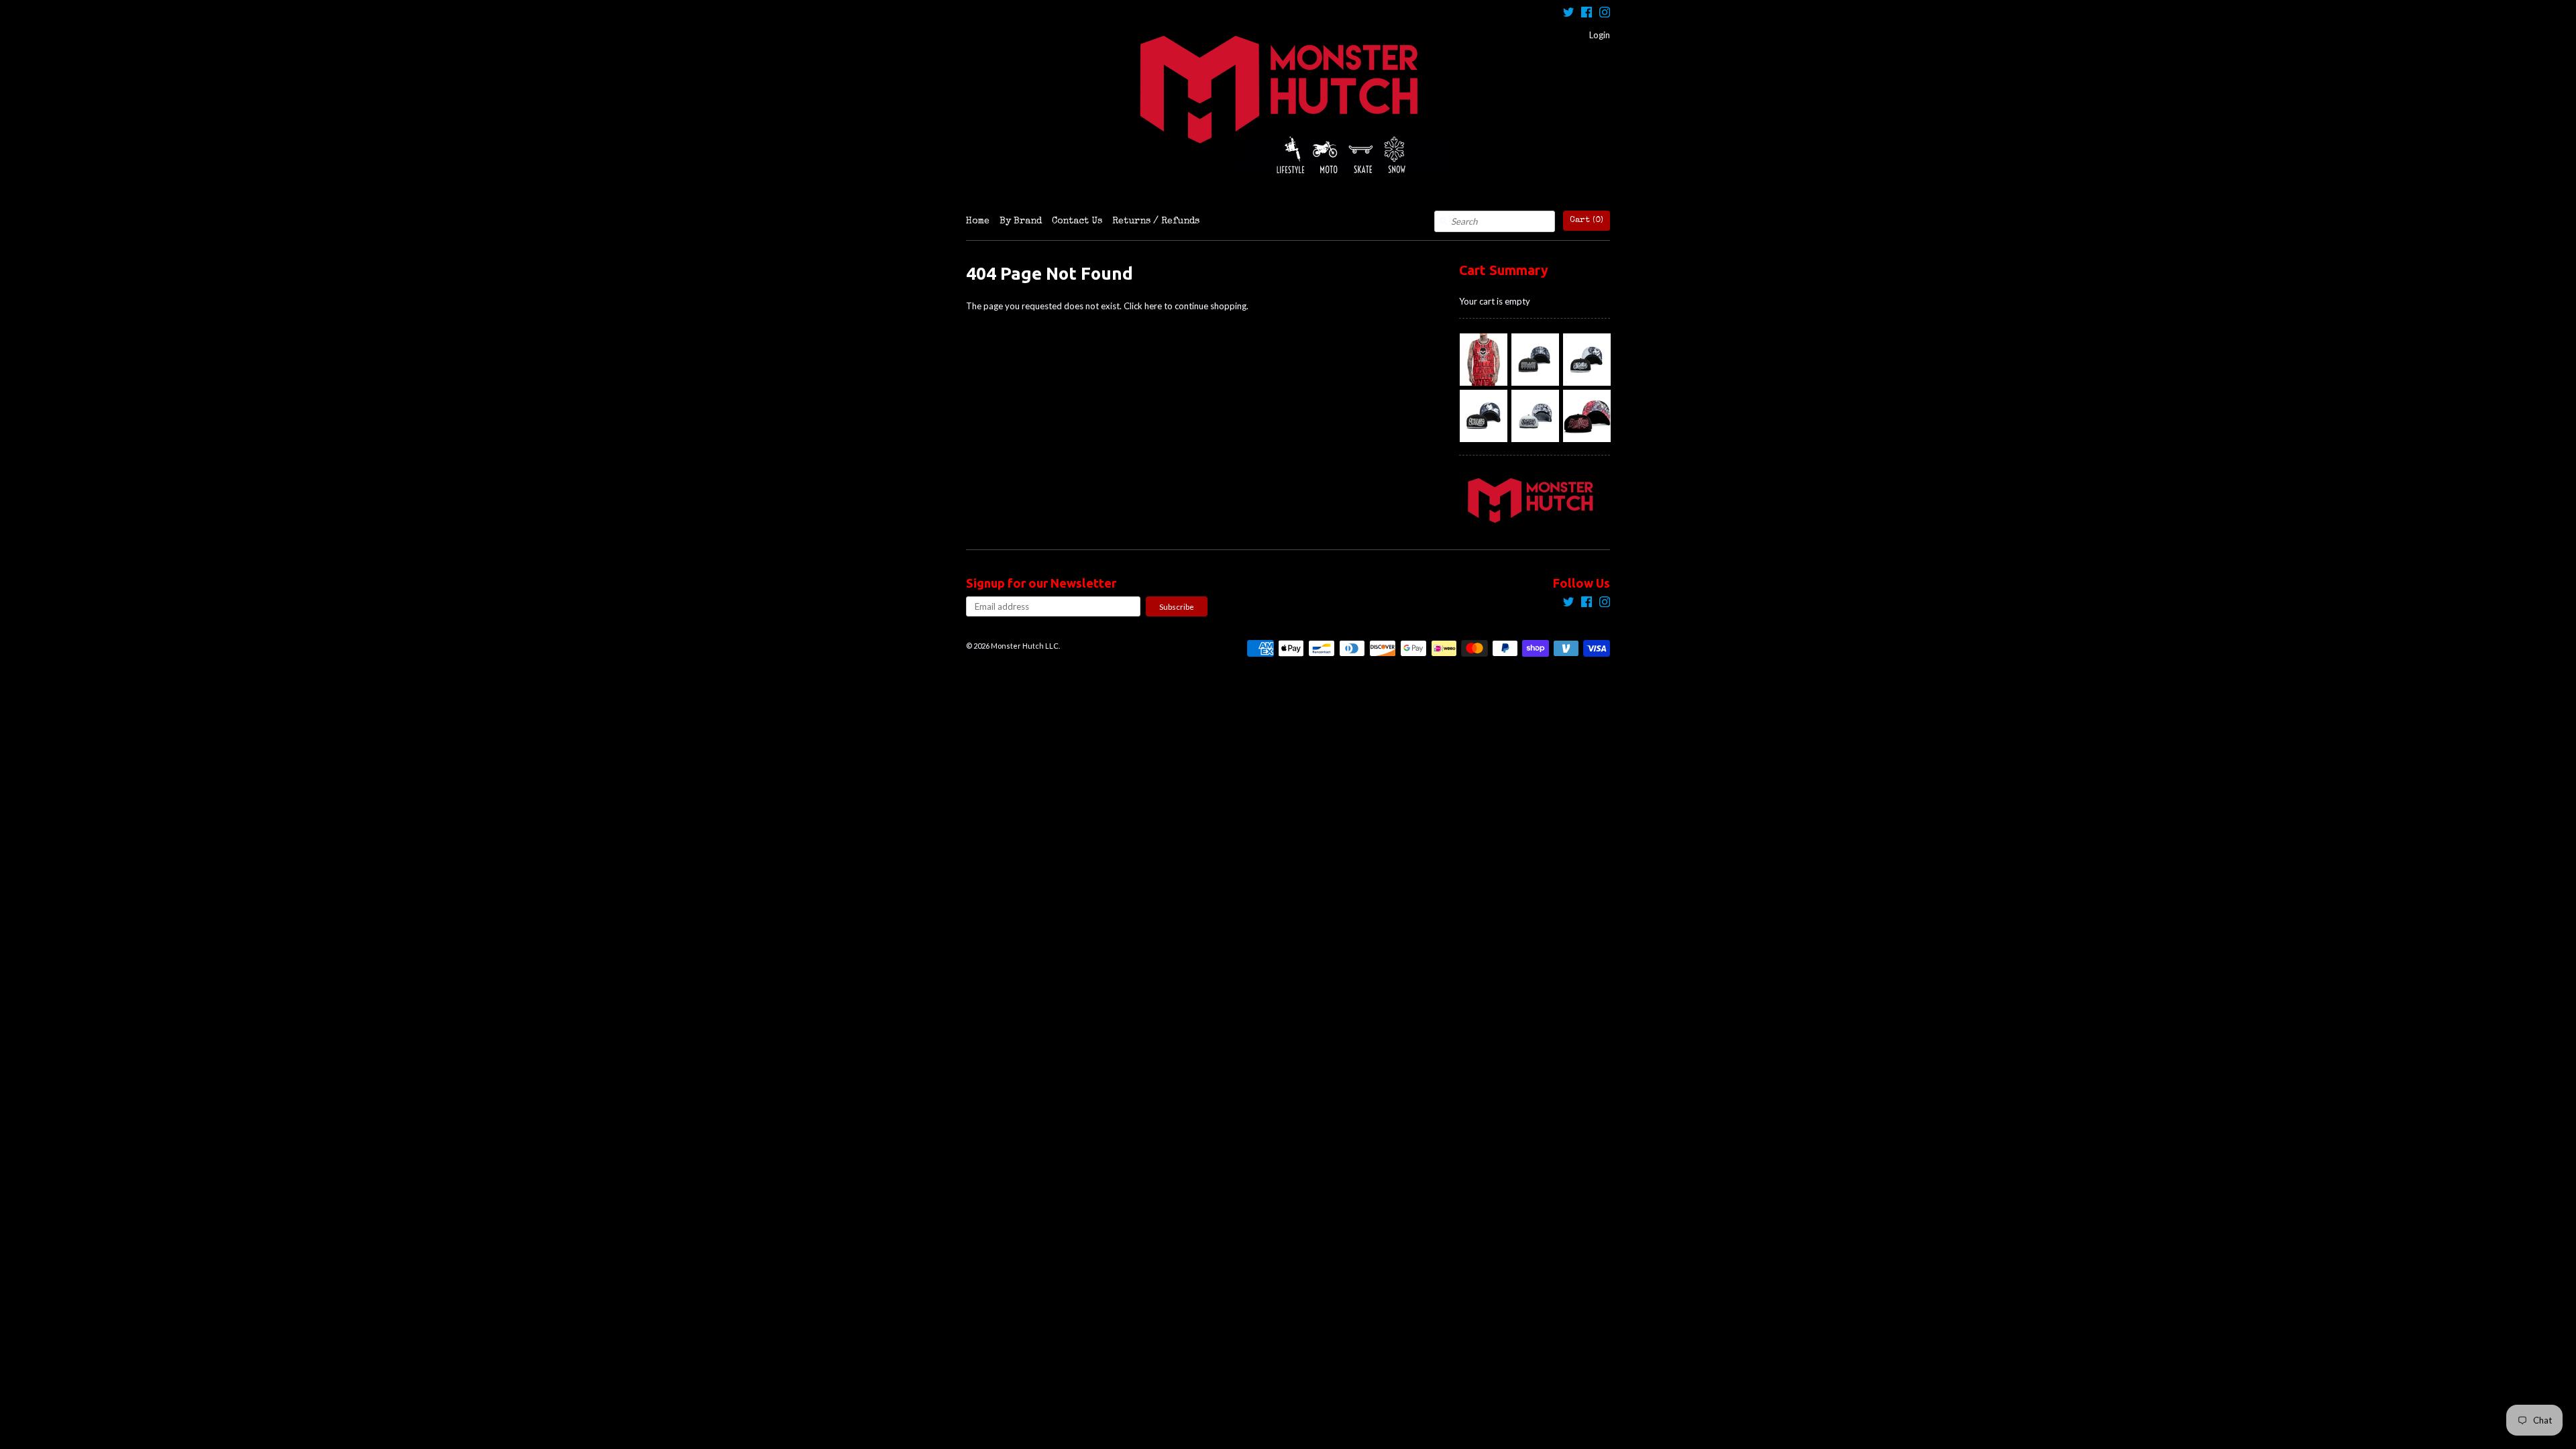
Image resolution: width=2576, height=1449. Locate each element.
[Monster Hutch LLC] (1288, 105)
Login (1600, 35)
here (1153, 306)
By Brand (1021, 221)
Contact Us (1077, 221)
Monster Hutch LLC (1025, 646)
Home (978, 221)
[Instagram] (1605, 14)
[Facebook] (1587, 14)
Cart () (1587, 220)
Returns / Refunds (1156, 221)
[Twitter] (1568, 14)
